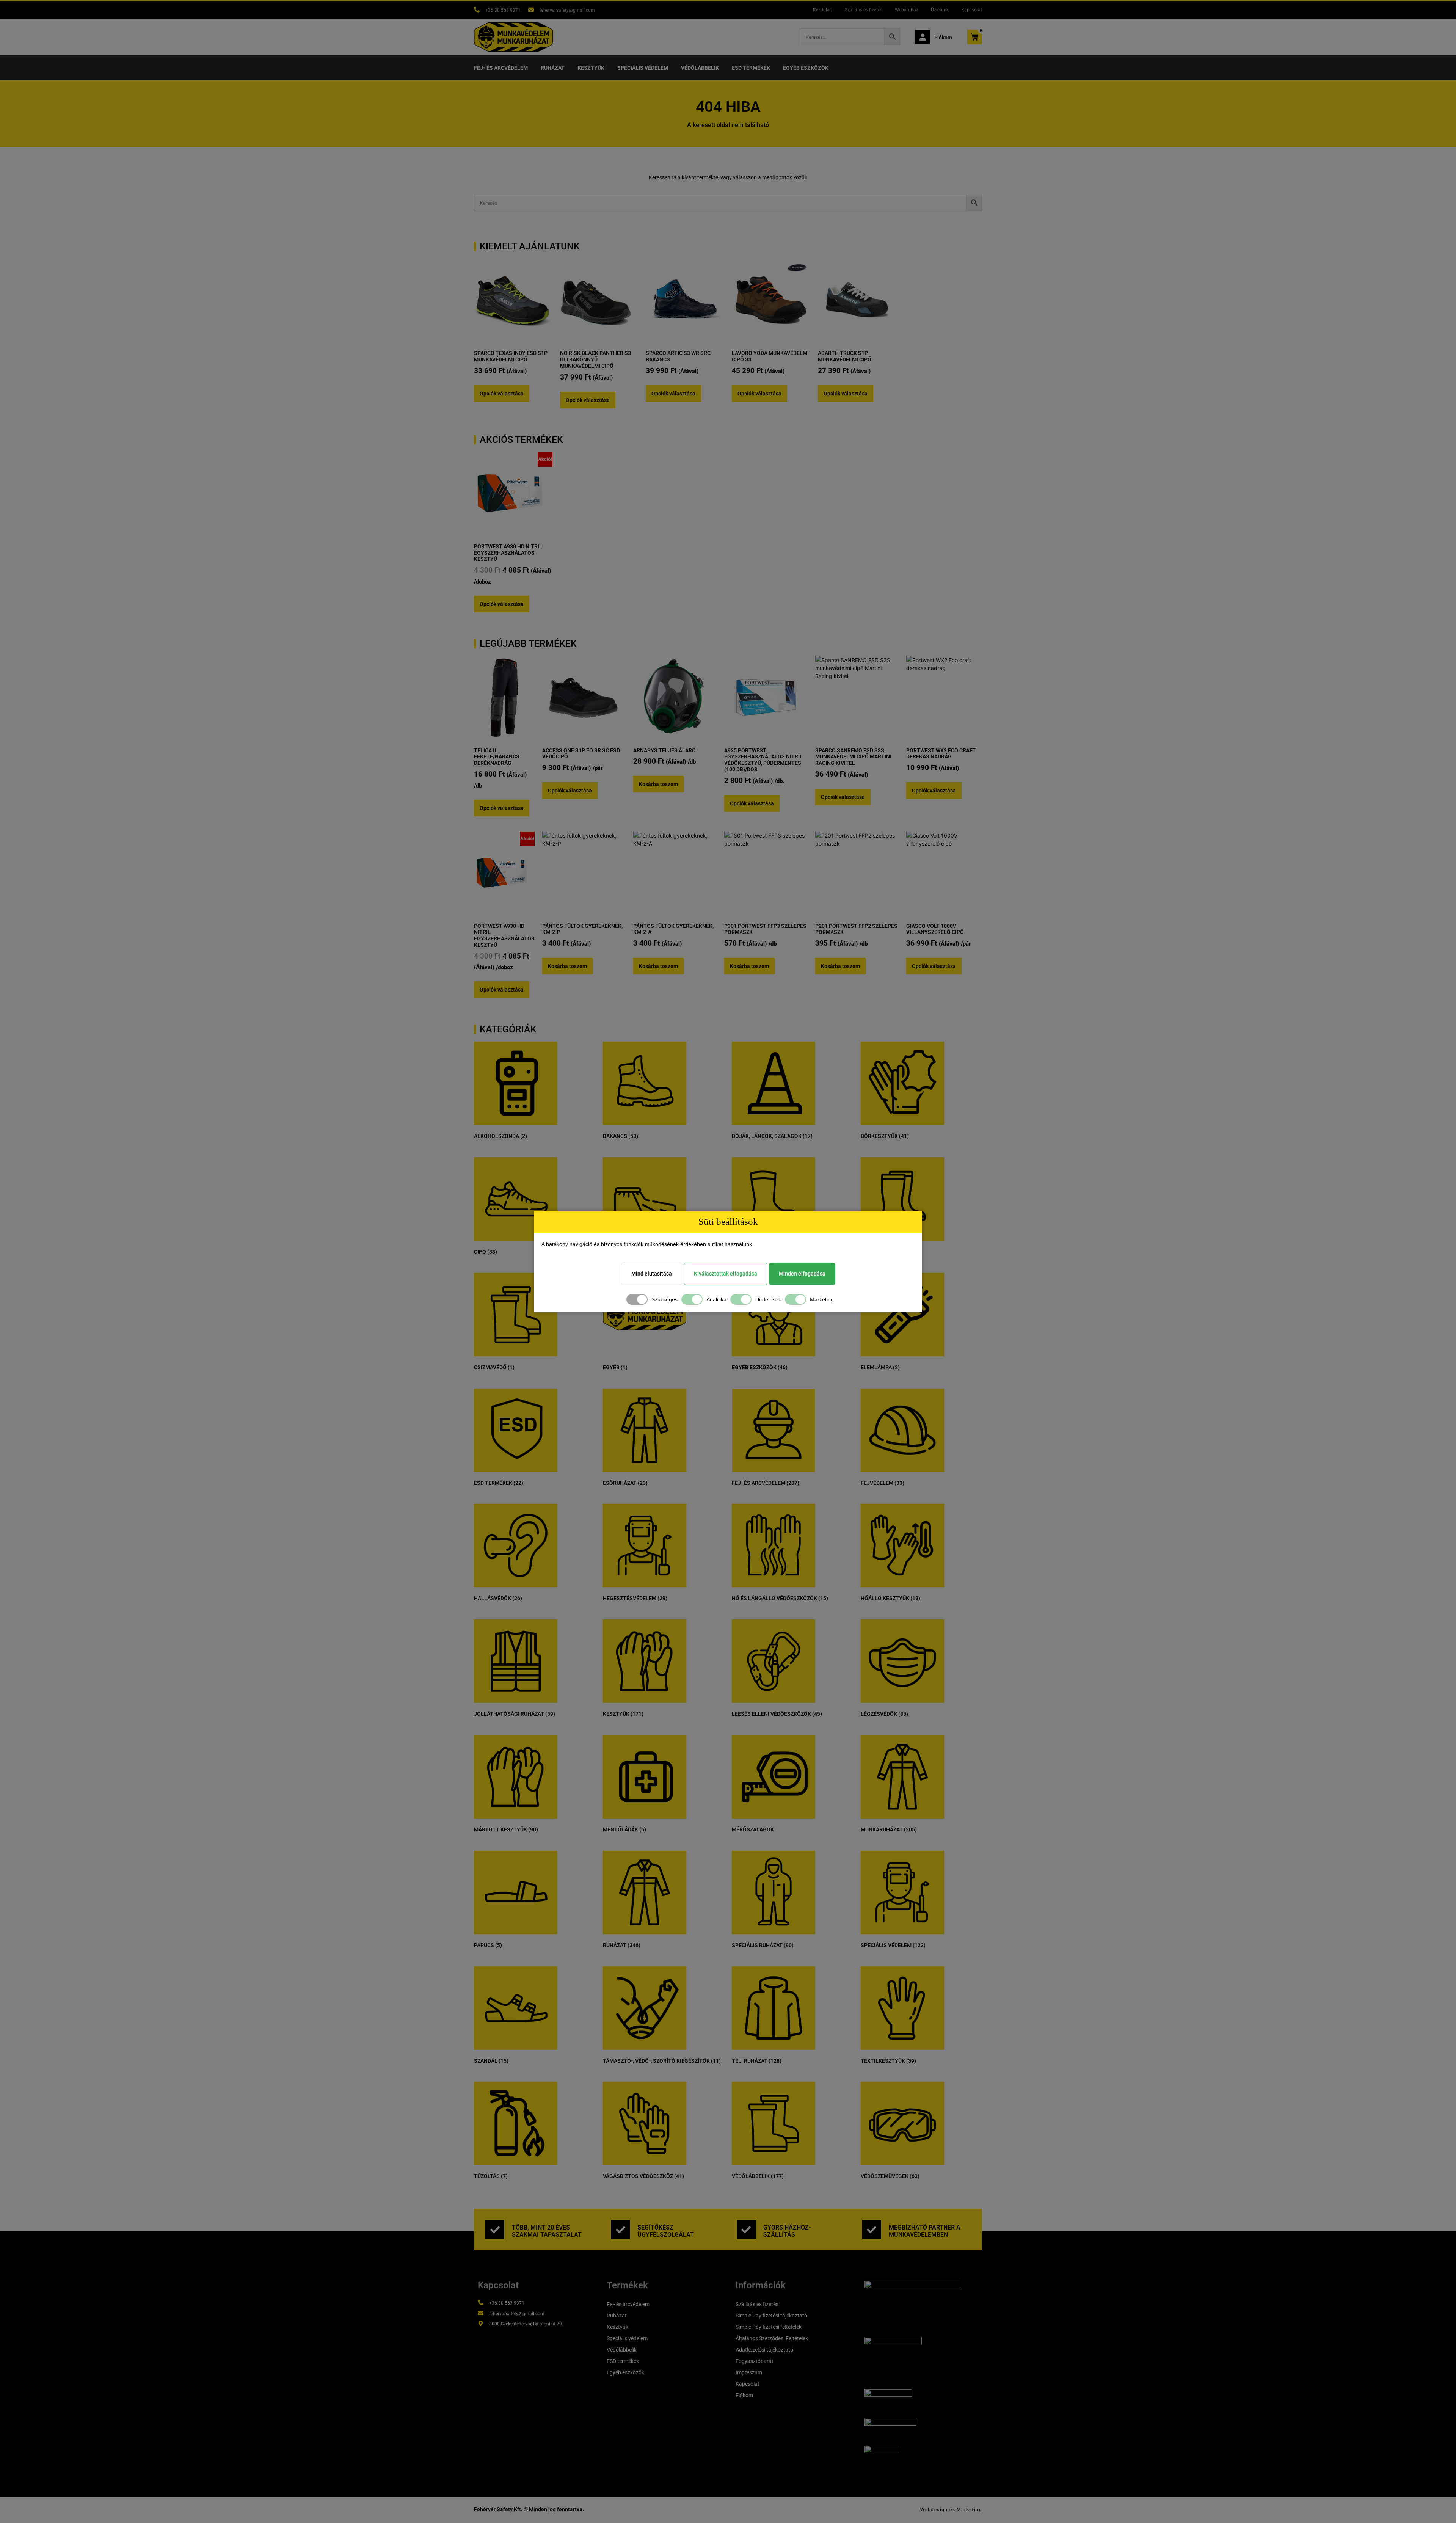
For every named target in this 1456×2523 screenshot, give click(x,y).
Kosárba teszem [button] (658, 784)
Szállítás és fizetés (864, 10)
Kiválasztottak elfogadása (726, 1274)
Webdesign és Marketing (951, 2510)
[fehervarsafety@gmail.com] (531, 10)
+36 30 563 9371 (503, 10)
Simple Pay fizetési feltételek (769, 2327)
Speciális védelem (643, 68)
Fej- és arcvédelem (501, 68)
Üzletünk (940, 10)
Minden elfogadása (802, 1274)
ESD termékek (751, 68)
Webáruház (907, 10)
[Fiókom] (923, 37)
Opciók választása (502, 394)
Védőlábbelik (700, 68)
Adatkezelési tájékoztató (764, 2350)
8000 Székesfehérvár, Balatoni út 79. (526, 2324)
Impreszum (749, 2372)
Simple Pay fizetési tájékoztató (771, 2316)
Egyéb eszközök (806, 68)
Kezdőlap (823, 10)
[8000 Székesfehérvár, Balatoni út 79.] (481, 2323)
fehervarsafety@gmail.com (567, 10)
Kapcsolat (972, 10)
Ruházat (553, 68)
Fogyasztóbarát (755, 2361)
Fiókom (943, 38)
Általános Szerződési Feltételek (772, 2338)
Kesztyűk (591, 68)
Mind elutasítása (652, 1274)
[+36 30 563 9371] (477, 10)
